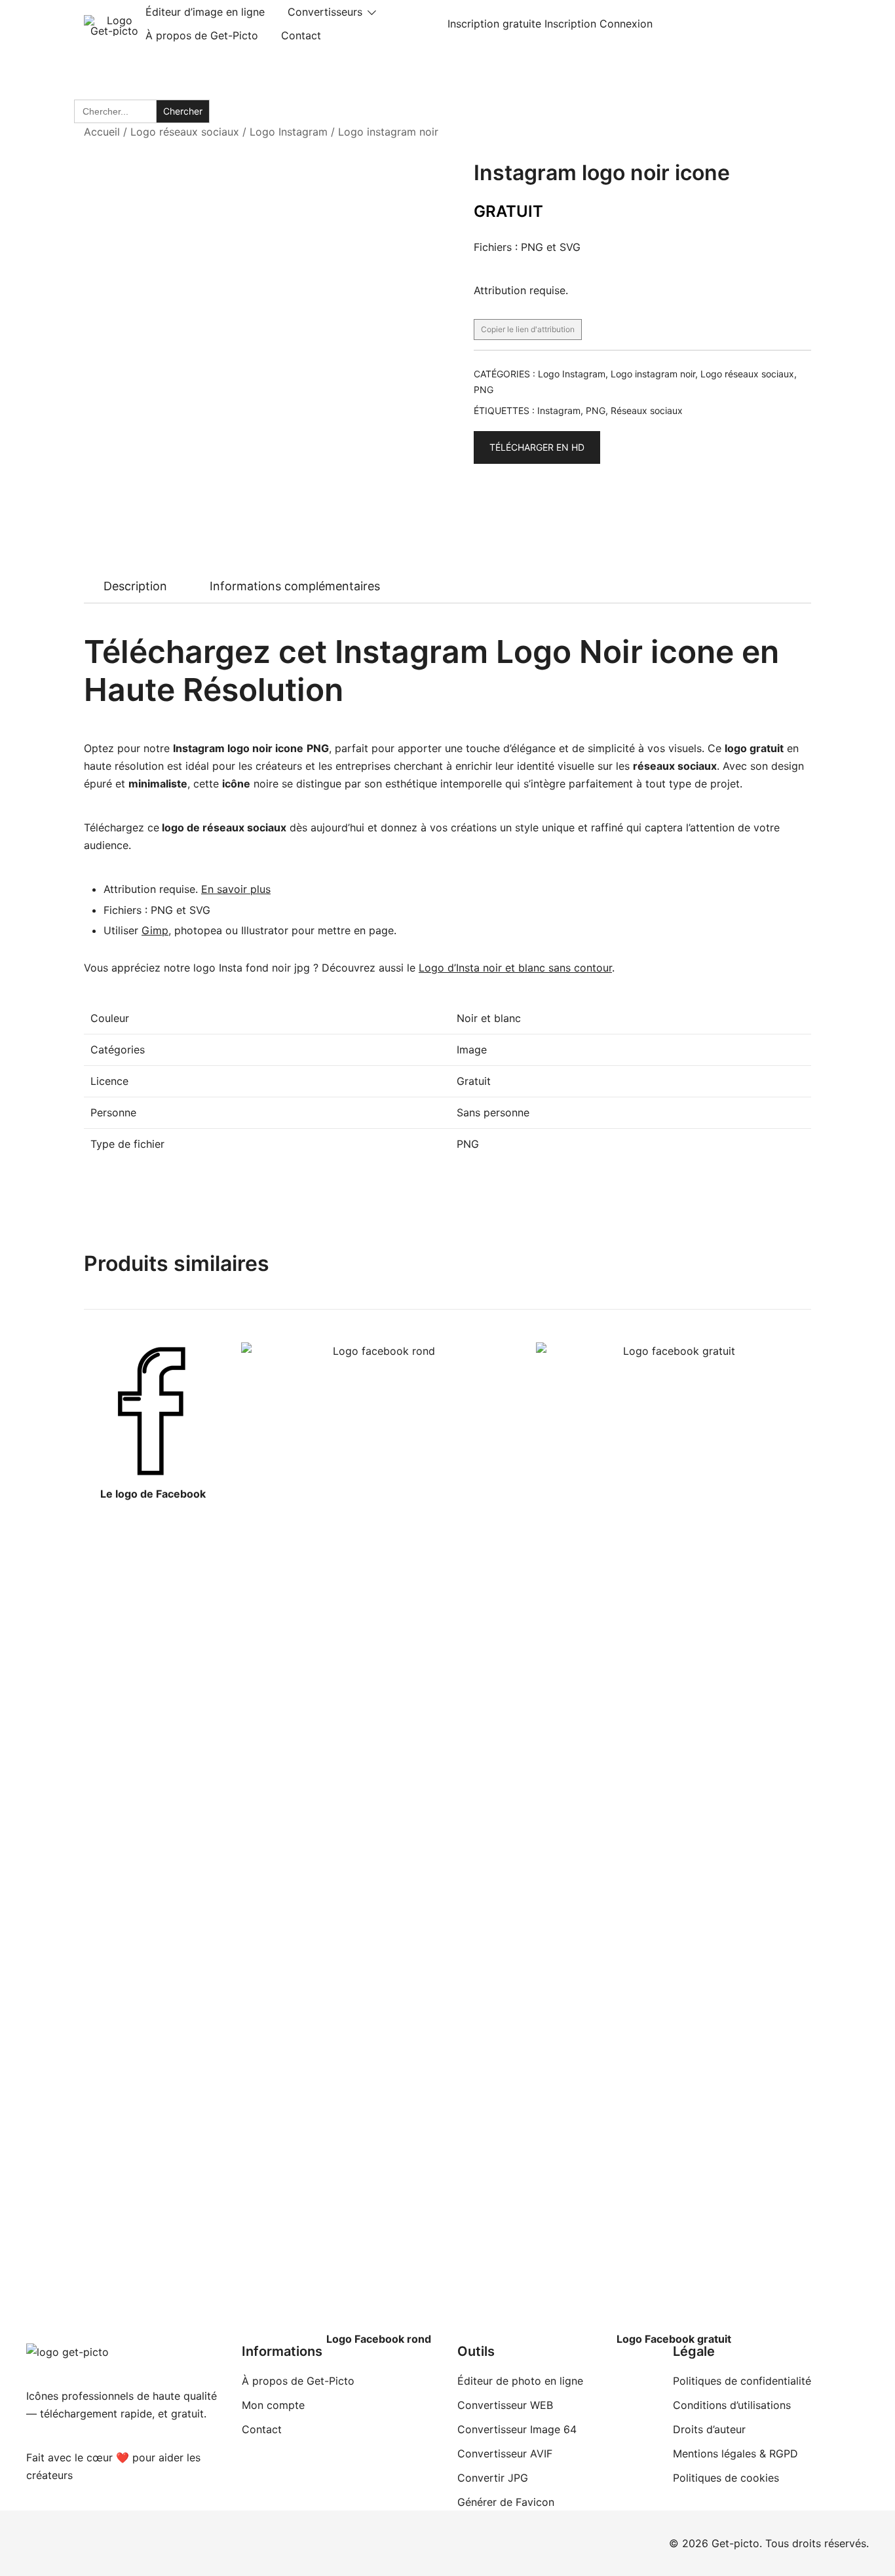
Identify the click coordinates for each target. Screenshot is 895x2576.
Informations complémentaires (295, 586)
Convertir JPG (493, 2478)
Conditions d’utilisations (732, 2405)
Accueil (102, 132)
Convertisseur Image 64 (517, 2429)
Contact (301, 35)
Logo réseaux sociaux (185, 132)
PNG (484, 389)
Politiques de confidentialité (742, 2381)
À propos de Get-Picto (202, 35)
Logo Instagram (289, 132)
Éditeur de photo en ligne (520, 2381)
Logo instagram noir (388, 132)
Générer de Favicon (506, 2502)
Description (135, 586)
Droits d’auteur (709, 2429)
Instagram (559, 410)
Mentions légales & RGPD (735, 2453)
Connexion (626, 24)
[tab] (135, 586)
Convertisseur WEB (505, 2405)
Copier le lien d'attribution (528, 329)
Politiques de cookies (726, 2478)
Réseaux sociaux (647, 410)
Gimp (155, 930)
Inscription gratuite (494, 24)
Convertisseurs (325, 12)
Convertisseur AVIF (505, 2453)
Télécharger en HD (537, 447)
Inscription (570, 24)
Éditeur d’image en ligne (205, 12)
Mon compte (273, 2405)
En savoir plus (236, 889)
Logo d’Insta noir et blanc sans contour (515, 968)
